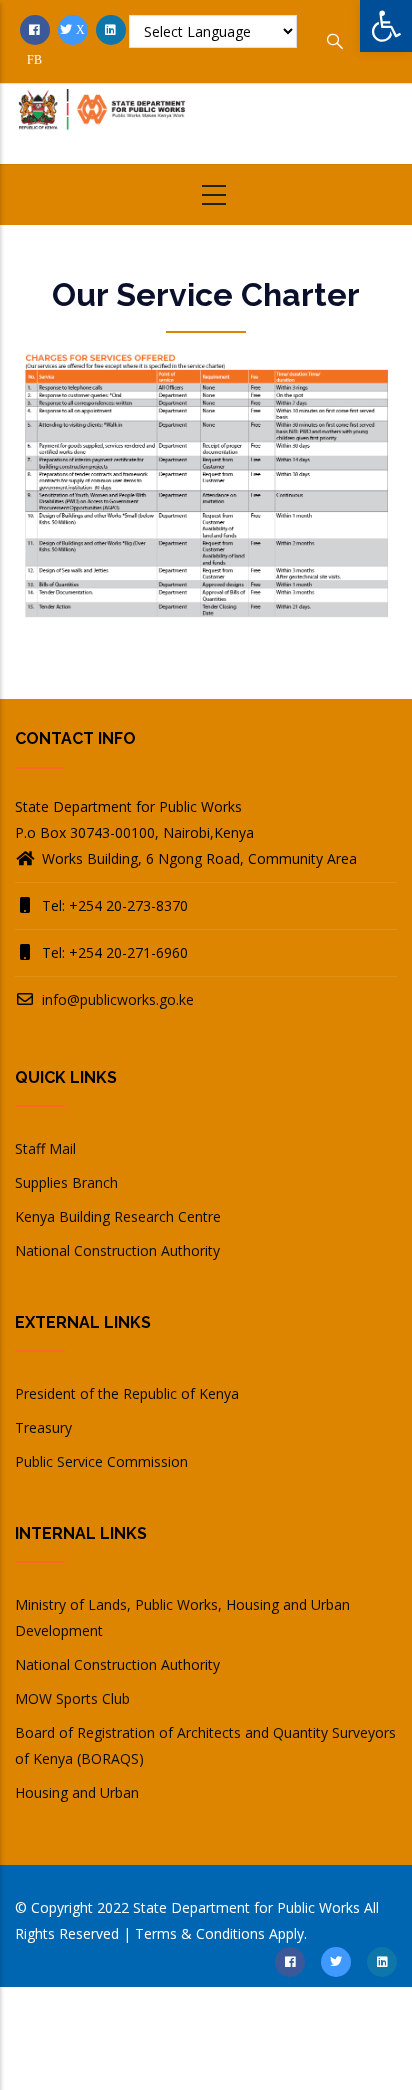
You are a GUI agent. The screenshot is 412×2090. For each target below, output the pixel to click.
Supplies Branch (66, 1182)
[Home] (103, 120)
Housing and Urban (77, 1792)
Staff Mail (45, 1148)
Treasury (43, 1427)
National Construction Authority (117, 1250)
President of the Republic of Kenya (127, 1393)
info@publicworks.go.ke (116, 999)
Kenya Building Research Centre (118, 1216)
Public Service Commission (101, 1461)
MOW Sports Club (72, 1698)
